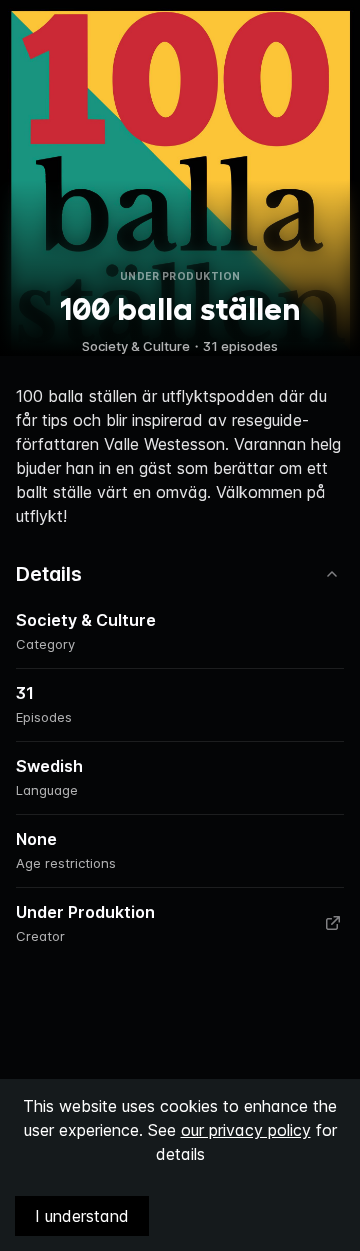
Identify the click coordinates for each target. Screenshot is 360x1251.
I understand (82, 1216)
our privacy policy (246, 1130)
